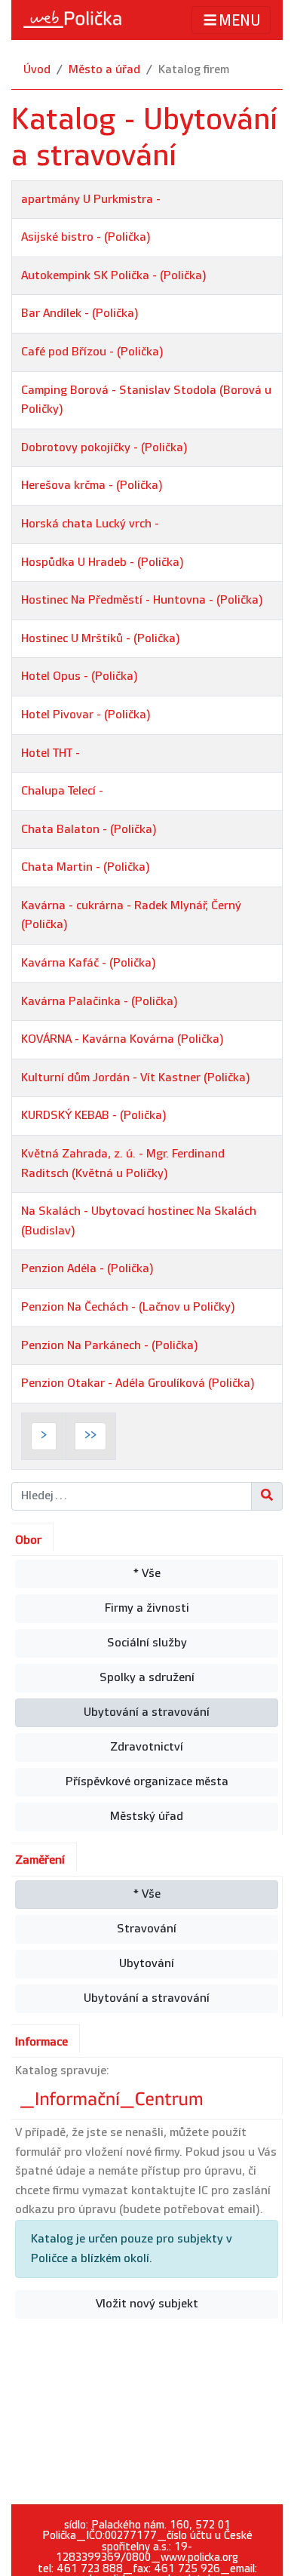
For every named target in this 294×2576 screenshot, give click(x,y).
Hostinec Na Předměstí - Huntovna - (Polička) (142, 600)
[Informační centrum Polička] (113, 2096)
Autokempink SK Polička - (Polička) (114, 276)
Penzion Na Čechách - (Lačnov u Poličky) (128, 1307)
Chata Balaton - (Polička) (89, 830)
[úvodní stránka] (72, 20)
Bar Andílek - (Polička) (80, 314)
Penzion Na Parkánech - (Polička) (110, 1346)
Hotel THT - (51, 753)
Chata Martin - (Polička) (86, 867)
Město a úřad (104, 70)
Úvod (37, 70)
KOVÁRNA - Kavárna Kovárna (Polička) (122, 1039)
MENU (240, 21)
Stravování (147, 1929)
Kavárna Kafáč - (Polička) (89, 963)
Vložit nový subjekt (147, 2304)
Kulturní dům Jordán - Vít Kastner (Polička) (136, 1078)
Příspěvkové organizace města (147, 1782)
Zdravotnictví (147, 1747)
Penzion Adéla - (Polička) (87, 1269)
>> (90, 1436)
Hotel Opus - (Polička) (80, 676)
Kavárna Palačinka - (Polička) (100, 1002)
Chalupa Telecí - (62, 791)
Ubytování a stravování (147, 1712)
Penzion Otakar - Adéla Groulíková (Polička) (138, 1383)
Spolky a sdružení (147, 1678)
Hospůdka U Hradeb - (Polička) (103, 563)
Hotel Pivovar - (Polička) (86, 715)
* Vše (147, 1574)
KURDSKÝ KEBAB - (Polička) (94, 1116)
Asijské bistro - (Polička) (86, 237)
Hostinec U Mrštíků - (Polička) (101, 639)
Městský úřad (147, 1817)
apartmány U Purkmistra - (91, 200)
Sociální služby (147, 1643)
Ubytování (147, 1964)
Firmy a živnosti (147, 1608)
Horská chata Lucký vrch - (90, 524)
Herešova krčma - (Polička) (92, 486)
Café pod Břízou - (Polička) (92, 352)
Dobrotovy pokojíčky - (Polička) (104, 448)
